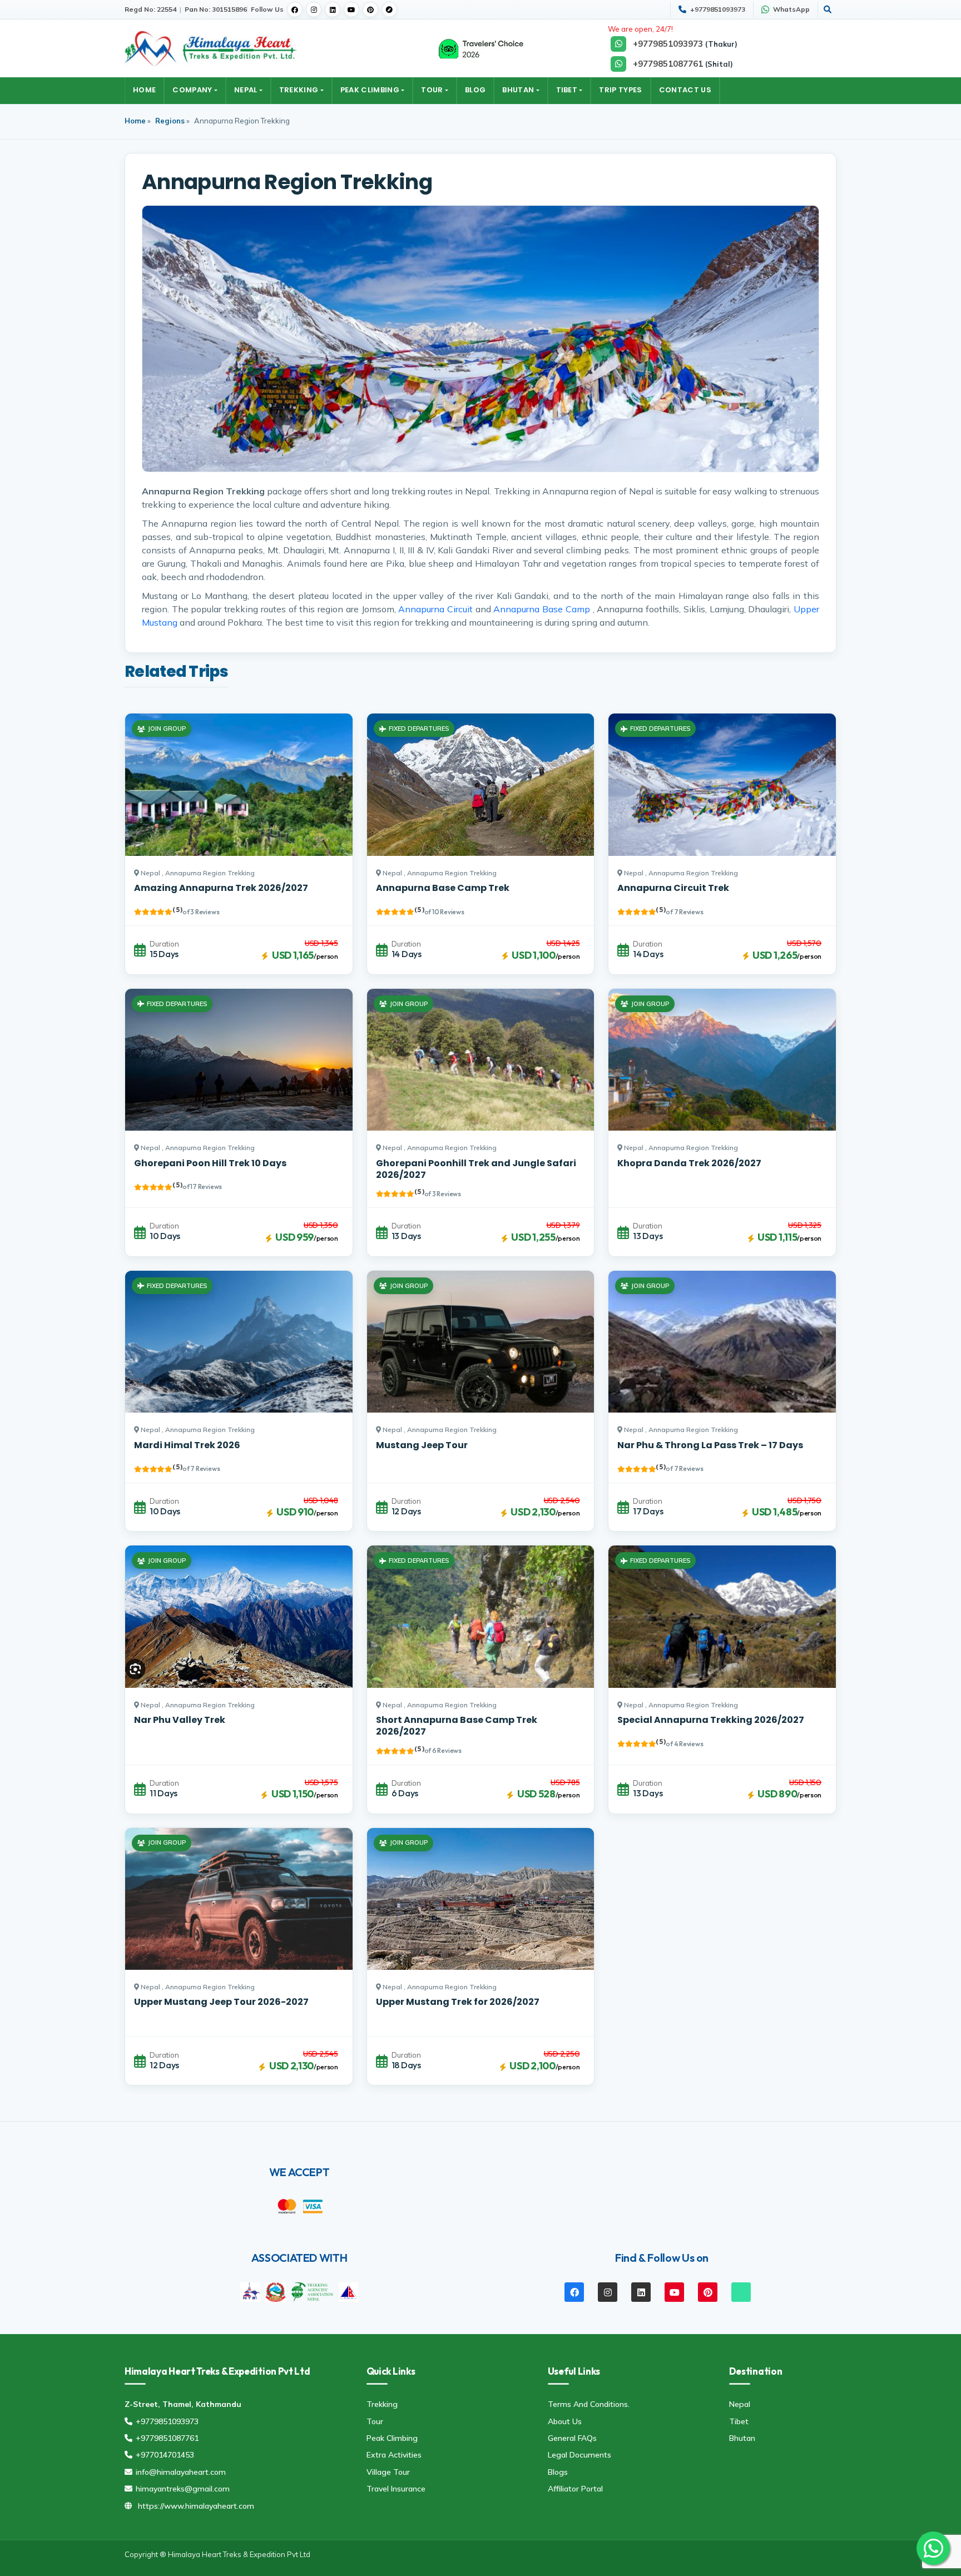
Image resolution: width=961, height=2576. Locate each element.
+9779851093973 (167, 2421)
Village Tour (388, 2472)
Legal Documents (579, 2455)
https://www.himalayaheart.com (196, 2506)
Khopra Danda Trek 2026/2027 (689, 1163)
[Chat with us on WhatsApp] (933, 2548)
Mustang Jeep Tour (422, 1445)
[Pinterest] (370, 9)
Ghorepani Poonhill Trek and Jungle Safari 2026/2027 (476, 1169)
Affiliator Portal (575, 2489)
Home (144, 90)
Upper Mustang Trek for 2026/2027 (458, 2002)
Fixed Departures (419, 729)
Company (192, 90)
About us (565, 2421)
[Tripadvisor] (389, 9)
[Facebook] (295, 9)
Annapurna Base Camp (541, 609)
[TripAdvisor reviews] (481, 48)
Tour (432, 90)
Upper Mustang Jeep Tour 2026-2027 (221, 2002)
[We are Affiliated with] (250, 2291)
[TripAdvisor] (745, 2292)
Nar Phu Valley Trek (180, 1720)
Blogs (558, 2472)
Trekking (299, 90)
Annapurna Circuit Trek (673, 888)
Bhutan (518, 90)
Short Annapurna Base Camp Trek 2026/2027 (457, 1726)
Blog (475, 90)
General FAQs (572, 2438)
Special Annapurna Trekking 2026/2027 (711, 1720)
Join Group (167, 729)
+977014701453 (165, 2455)
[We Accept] (287, 2206)
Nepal (246, 90)
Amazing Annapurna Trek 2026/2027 (221, 888)
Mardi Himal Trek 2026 (187, 1445)
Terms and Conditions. (589, 2404)
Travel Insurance (396, 2489)
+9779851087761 (167, 2438)
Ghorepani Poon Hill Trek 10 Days (210, 1163)
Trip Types (620, 90)
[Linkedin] (333, 9)
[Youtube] (351, 9)
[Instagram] (314, 9)
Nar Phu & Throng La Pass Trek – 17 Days (710, 1445)
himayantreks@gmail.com (183, 2489)
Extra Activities (394, 2455)
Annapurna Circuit (435, 609)
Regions (170, 121)
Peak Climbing (370, 90)
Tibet (567, 90)
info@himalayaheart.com (181, 2472)
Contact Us (685, 90)
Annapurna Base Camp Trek (443, 888)
